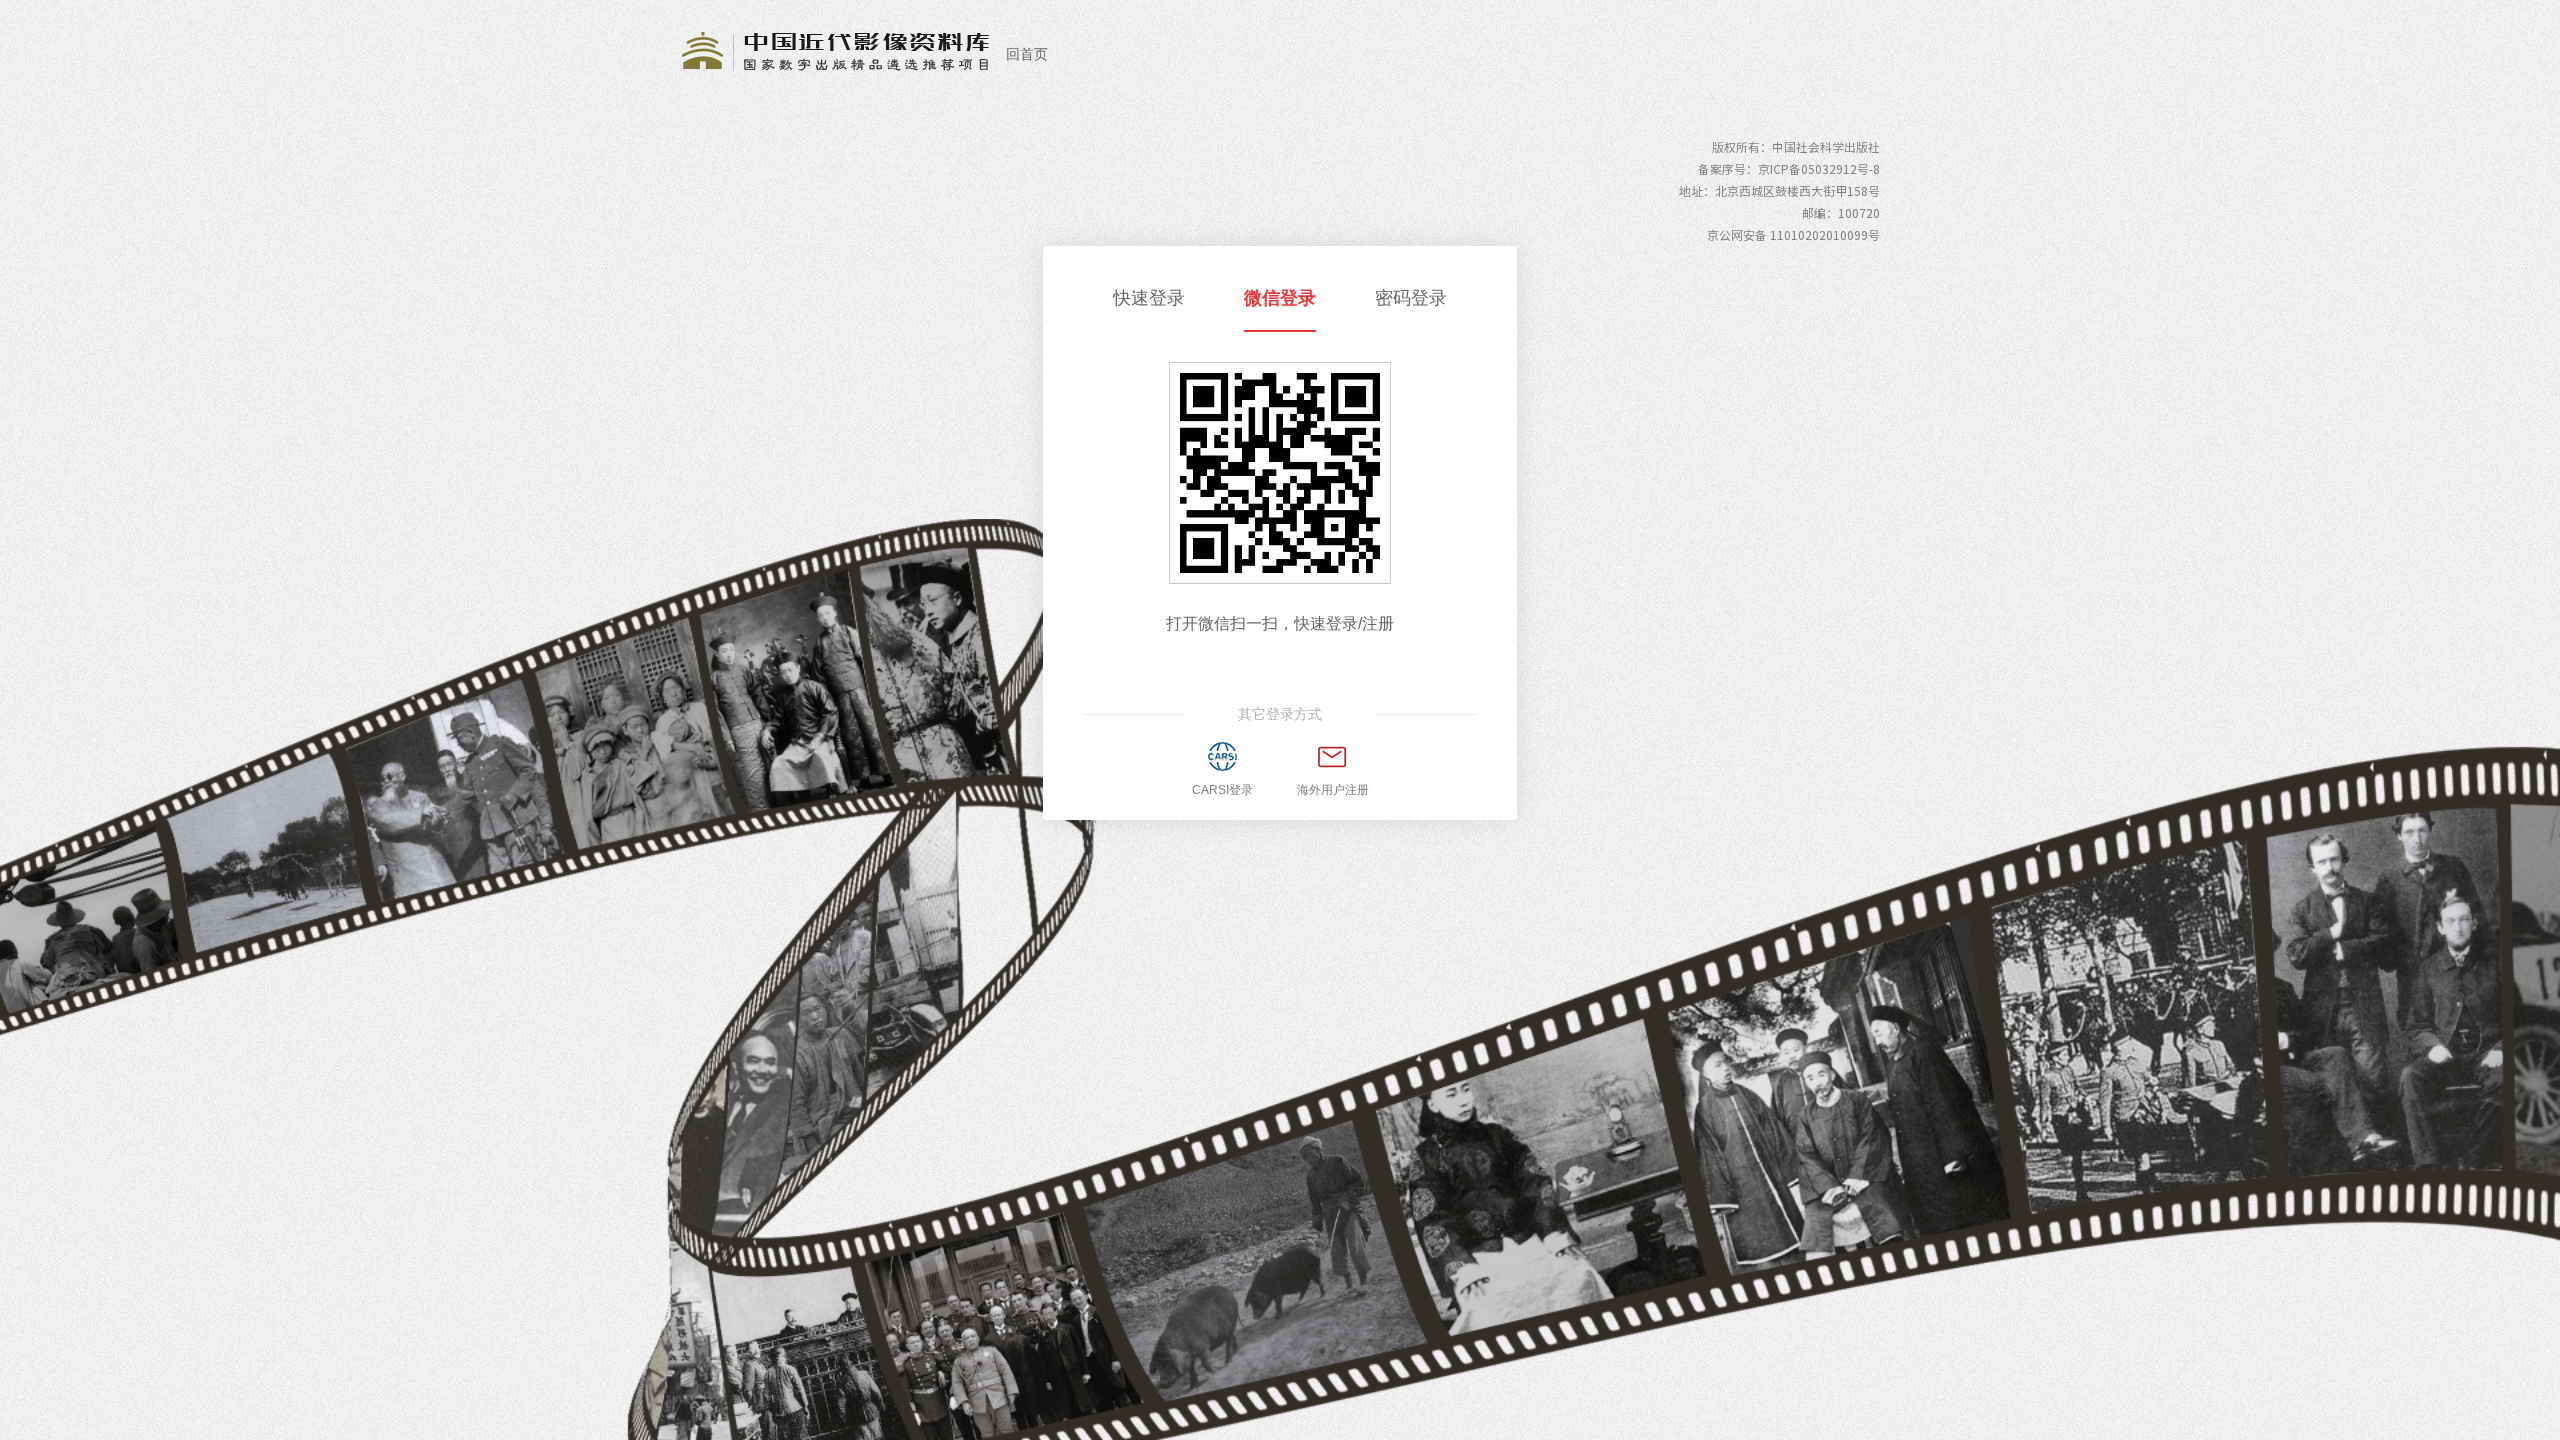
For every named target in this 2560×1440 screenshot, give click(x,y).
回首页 (1027, 54)
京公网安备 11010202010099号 (1793, 235)
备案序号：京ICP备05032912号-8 (1789, 169)
